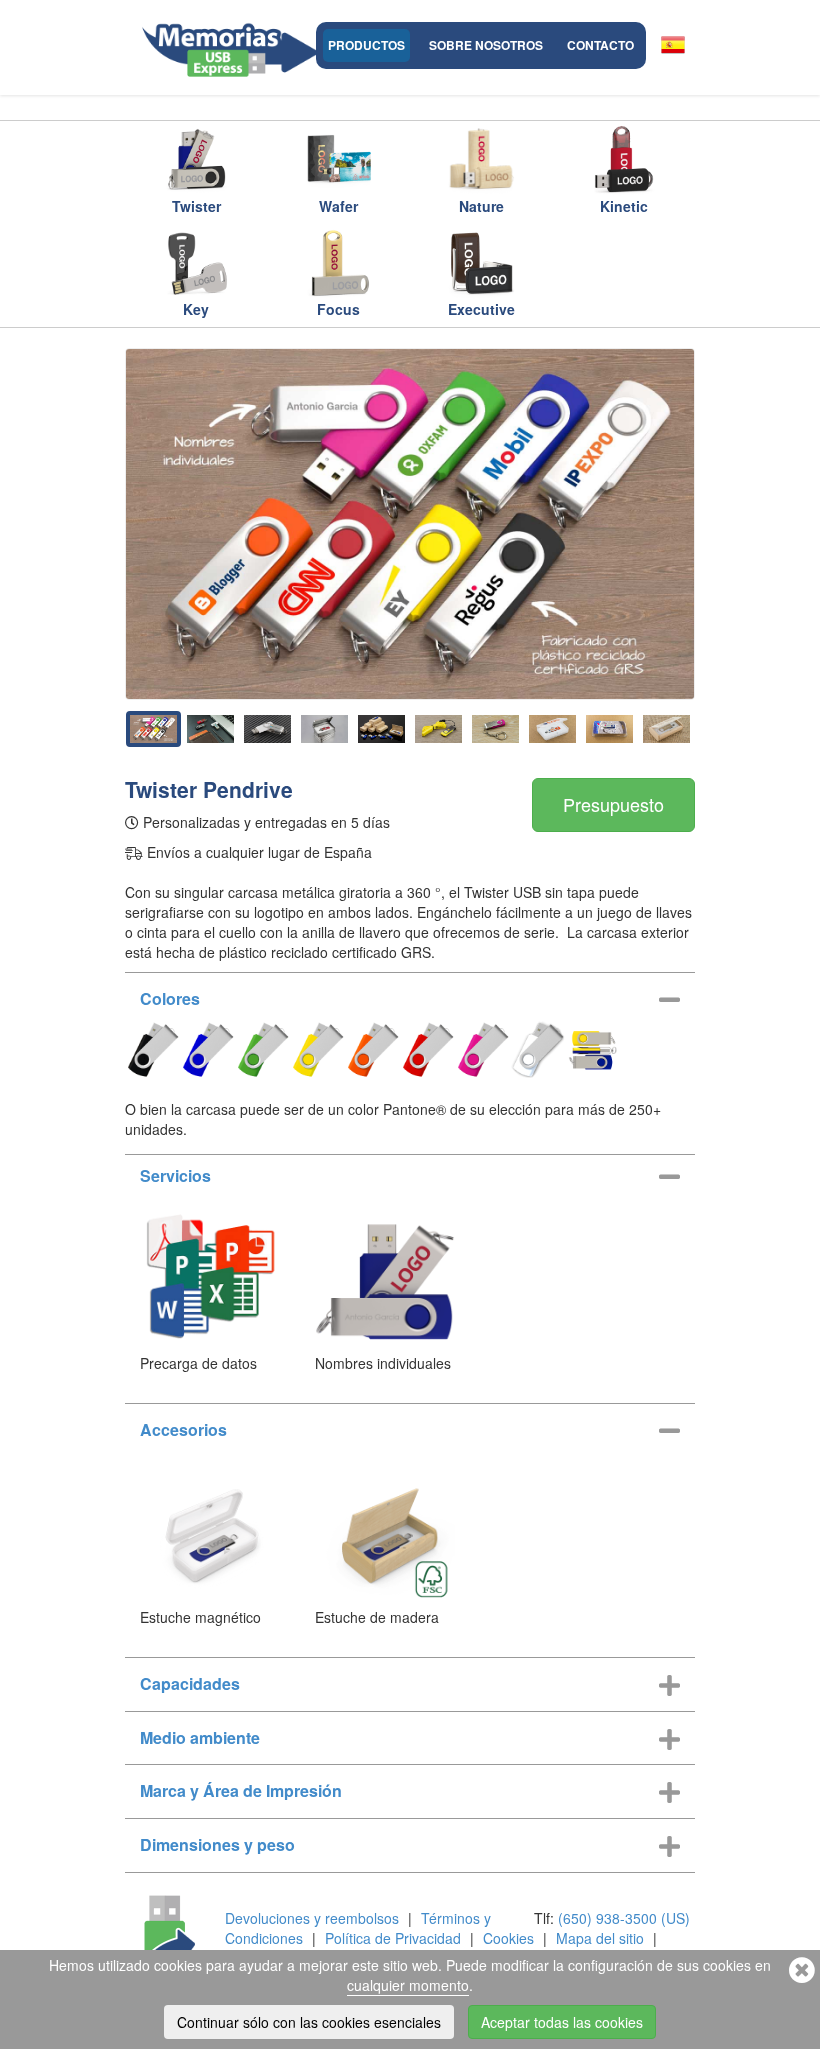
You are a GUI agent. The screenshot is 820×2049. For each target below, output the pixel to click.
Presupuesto (613, 804)
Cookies (508, 1938)
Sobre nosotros (486, 45)
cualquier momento (408, 1985)
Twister (196, 206)
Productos (366, 45)
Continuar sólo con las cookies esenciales (309, 2022)
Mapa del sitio (600, 1938)
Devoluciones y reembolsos (312, 1918)
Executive (481, 309)
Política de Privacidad (393, 1938)
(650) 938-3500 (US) (624, 1918)
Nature (481, 206)
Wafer (338, 206)
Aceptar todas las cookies (562, 2022)
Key (196, 309)
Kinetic (624, 206)
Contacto (600, 45)
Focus (338, 309)
